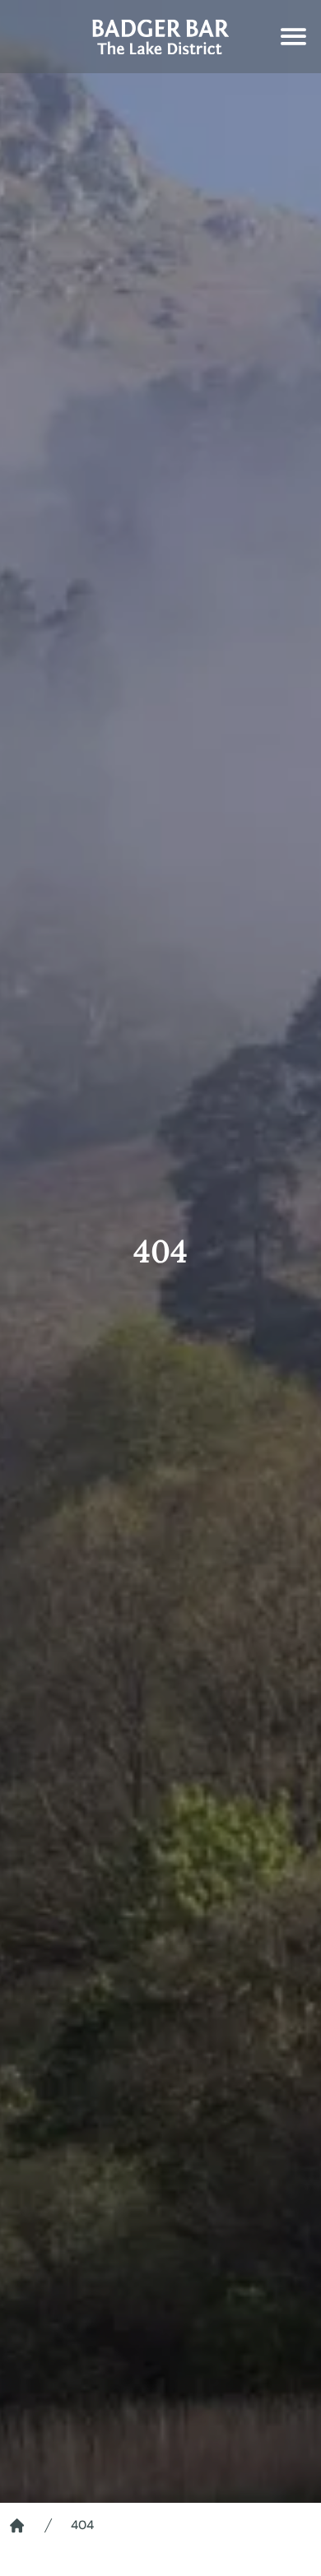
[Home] (17, 2525)
